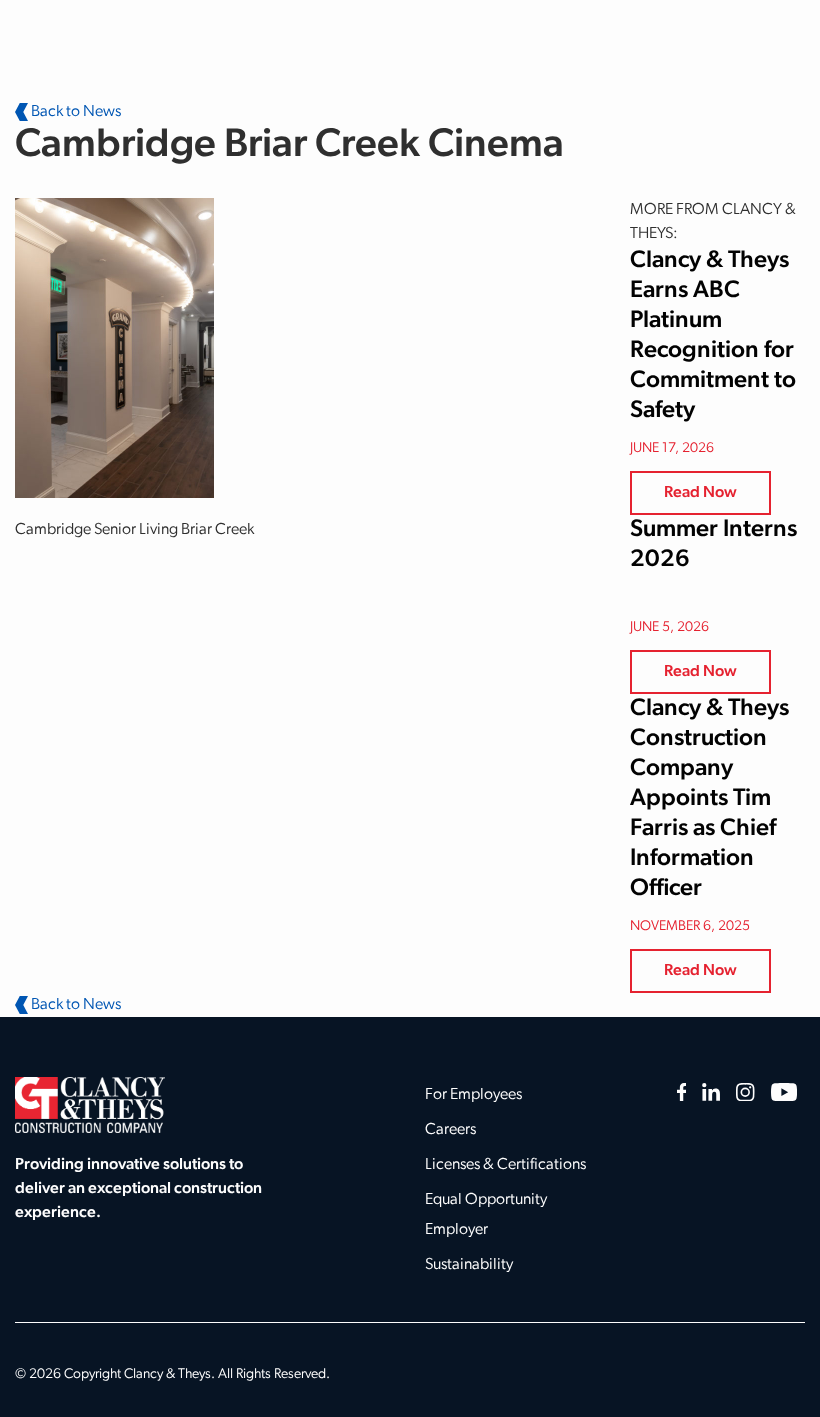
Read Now (700, 493)
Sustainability (469, 1265)
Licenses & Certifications (505, 1165)
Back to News (74, 112)
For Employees (473, 1095)
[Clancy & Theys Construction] (90, 1105)
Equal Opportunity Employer (486, 1215)
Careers (450, 1130)
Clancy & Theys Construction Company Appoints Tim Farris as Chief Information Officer (709, 799)
